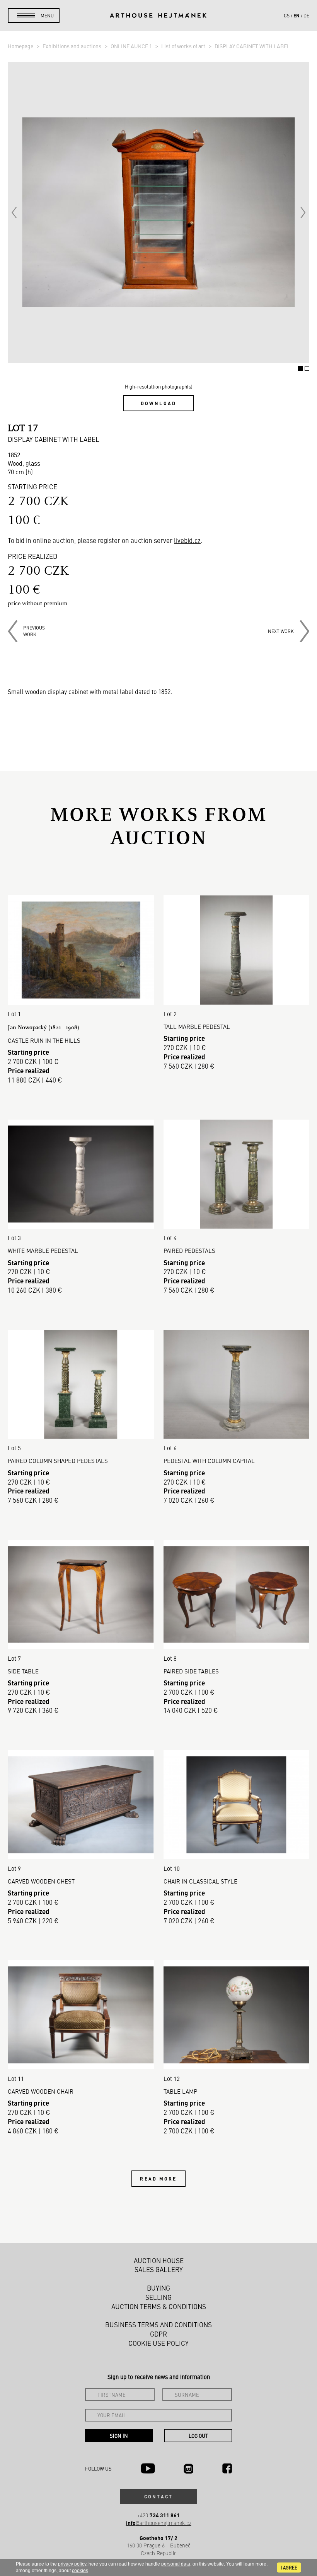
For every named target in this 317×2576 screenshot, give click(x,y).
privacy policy (72, 2564)
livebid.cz (187, 540)
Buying (158, 2288)
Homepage (21, 46)
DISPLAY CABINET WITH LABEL (252, 46)
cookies (80, 2571)
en (297, 15)
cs (287, 15)
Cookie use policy (158, 2343)
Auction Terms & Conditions (159, 2306)
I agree (289, 2568)
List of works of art (184, 46)
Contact (158, 2496)
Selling (158, 2297)
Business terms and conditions (158, 2325)
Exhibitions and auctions (72, 46)
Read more (158, 2179)
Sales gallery (159, 2269)
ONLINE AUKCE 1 (132, 46)
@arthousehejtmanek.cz (159, 2523)
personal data (176, 2564)
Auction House (159, 2260)
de (306, 15)
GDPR (158, 2334)
